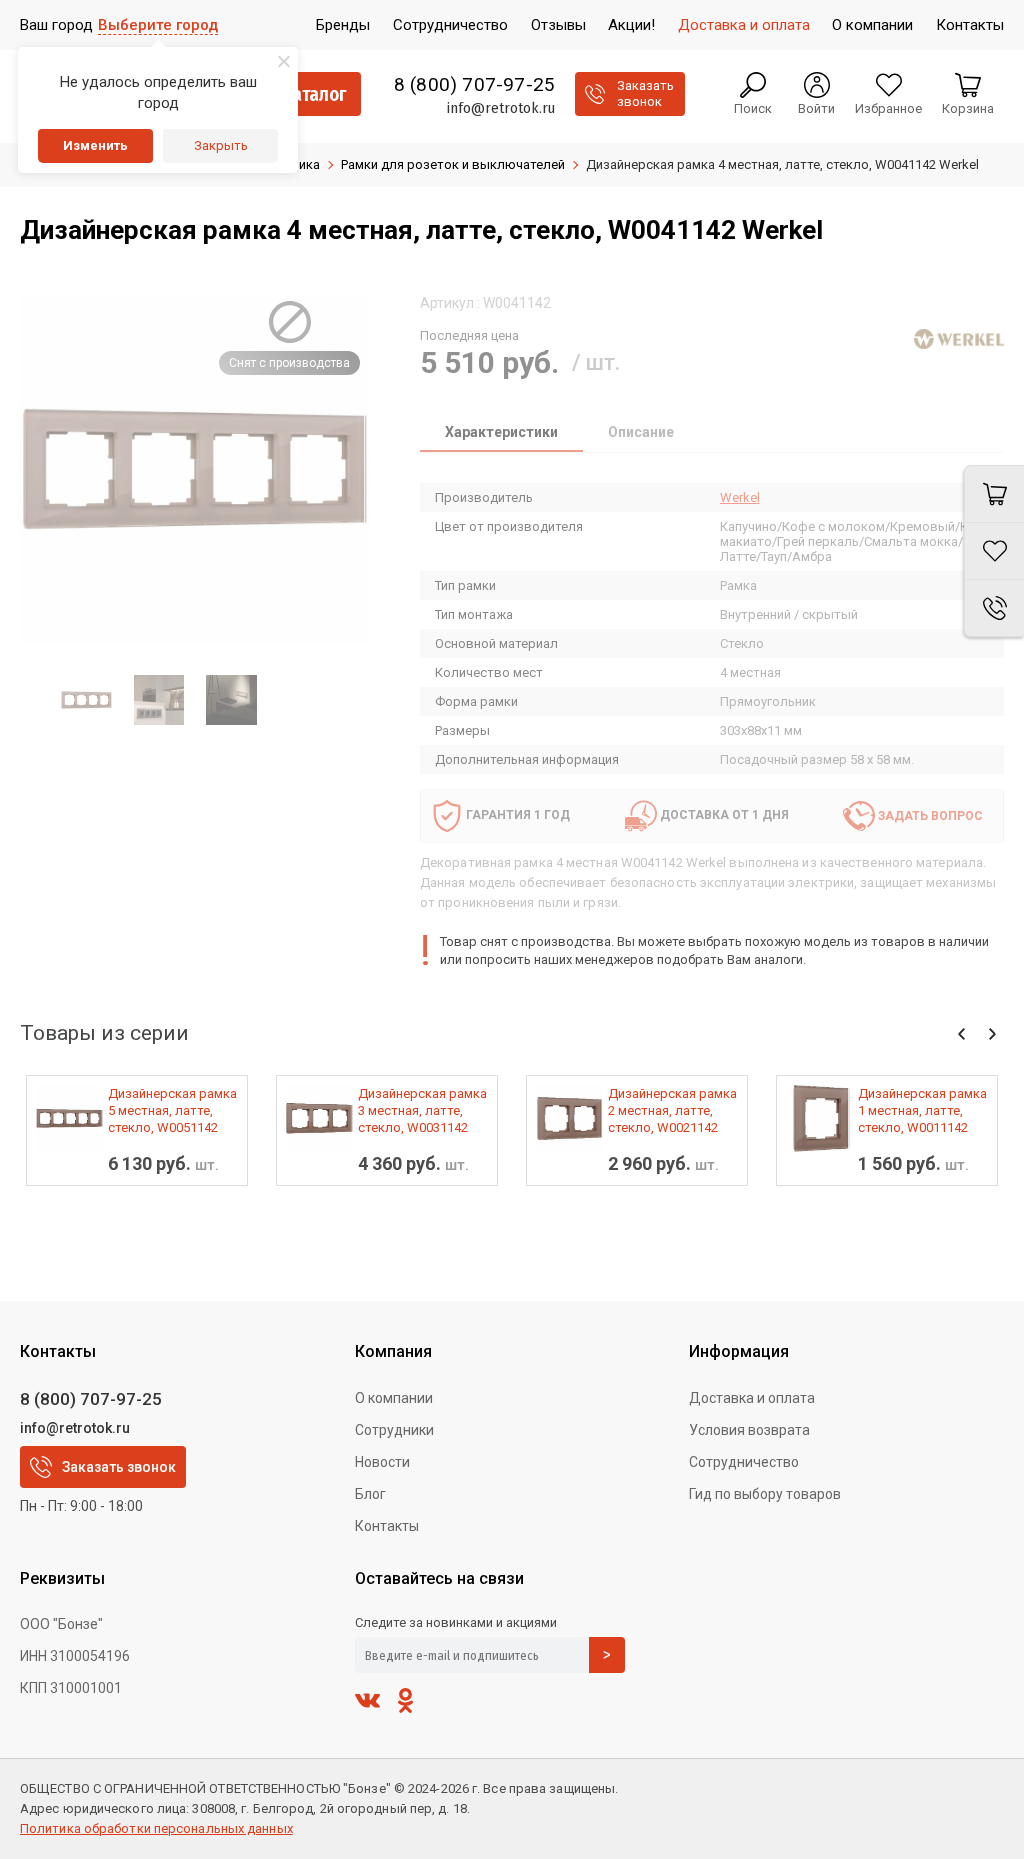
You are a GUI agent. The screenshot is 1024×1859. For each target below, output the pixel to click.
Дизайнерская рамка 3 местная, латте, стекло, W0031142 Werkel (422, 1111)
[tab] (501, 434)
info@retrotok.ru (500, 108)
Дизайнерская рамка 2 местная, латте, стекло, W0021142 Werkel (672, 1111)
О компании (394, 1398)
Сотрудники (394, 1430)
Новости (382, 1462)
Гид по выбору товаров (765, 1494)
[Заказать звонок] (994, 608)
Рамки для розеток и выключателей (453, 164)
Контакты (387, 1526)
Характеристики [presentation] (501, 432)
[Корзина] (994, 494)
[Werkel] (959, 339)
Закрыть (221, 145)
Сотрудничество (744, 1462)
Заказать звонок (119, 1467)
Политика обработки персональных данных (156, 1828)
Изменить (95, 145)
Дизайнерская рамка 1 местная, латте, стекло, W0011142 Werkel (922, 1111)
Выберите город (158, 25)
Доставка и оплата (752, 1398)
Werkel (740, 497)
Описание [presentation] (641, 432)
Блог (370, 1494)
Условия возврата (749, 1430)
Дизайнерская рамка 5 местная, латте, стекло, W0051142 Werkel (172, 1111)
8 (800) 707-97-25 (474, 85)
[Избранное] (994, 551)
